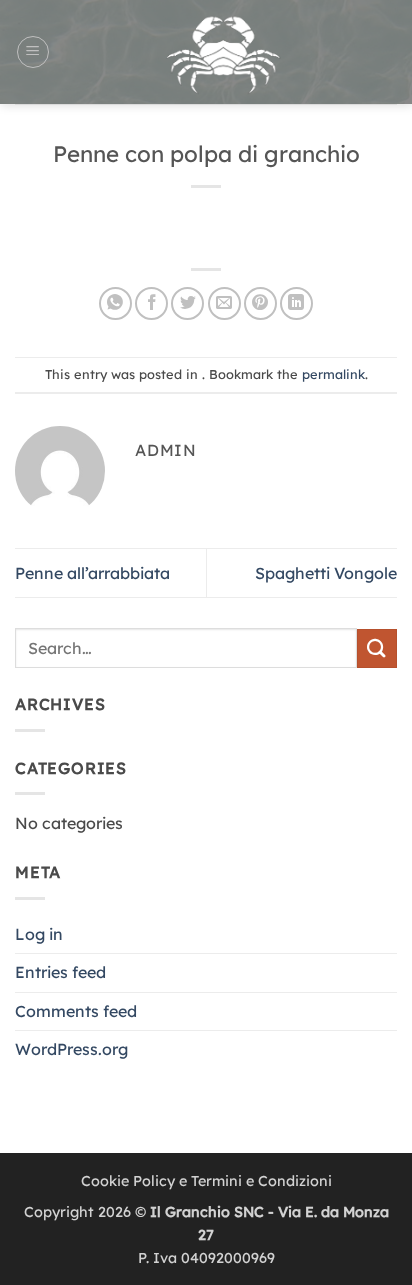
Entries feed (60, 972)
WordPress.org (71, 1049)
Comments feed (76, 1011)
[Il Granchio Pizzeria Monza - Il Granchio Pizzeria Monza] (223, 52)
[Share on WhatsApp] (115, 303)
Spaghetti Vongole (326, 573)
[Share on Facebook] (151, 303)
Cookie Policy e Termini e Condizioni (206, 1181)
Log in (39, 934)
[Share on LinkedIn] (296, 303)
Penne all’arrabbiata (92, 573)
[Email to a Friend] (224, 303)
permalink (333, 374)
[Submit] (377, 648)
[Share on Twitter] (187, 303)
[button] (33, 52)
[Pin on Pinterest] (260, 303)
